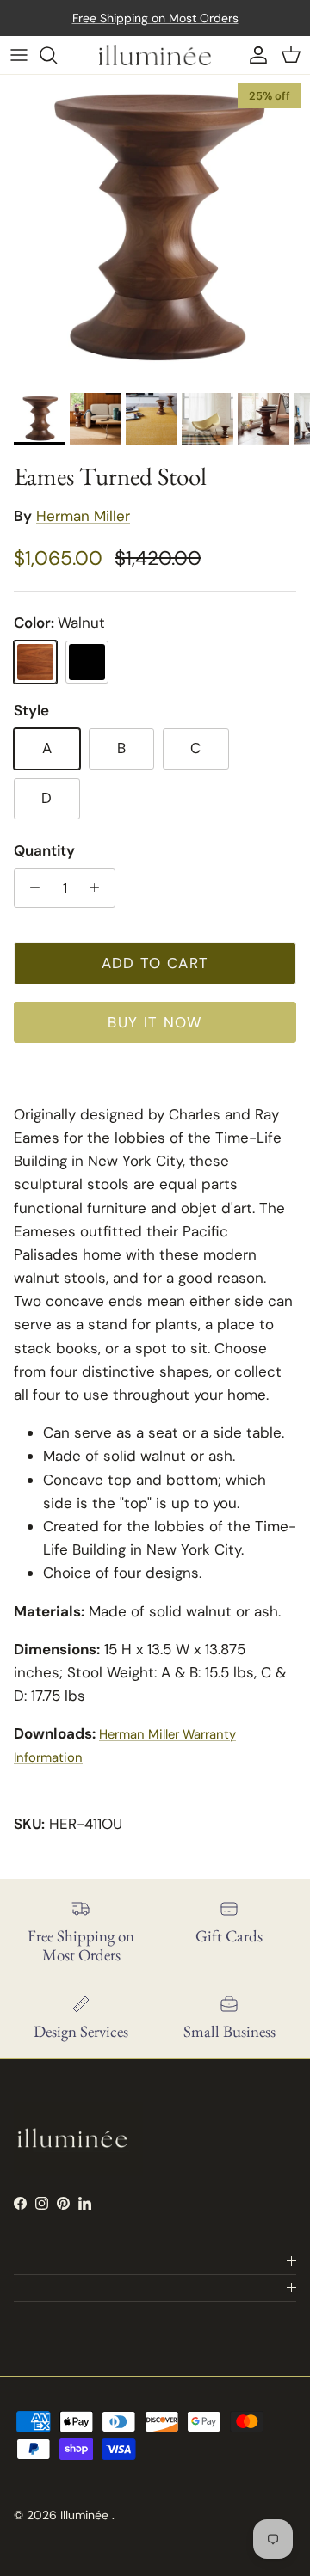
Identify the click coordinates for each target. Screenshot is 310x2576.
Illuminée (86, 2515)
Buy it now (155, 1022)
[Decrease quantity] (30, 888)
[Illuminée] (155, 55)
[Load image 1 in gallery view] (155, 230)
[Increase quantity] (99, 888)
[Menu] (19, 55)
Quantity (44, 850)
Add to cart (155, 963)
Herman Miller (83, 516)
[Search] (57, 55)
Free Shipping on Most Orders (155, 18)
